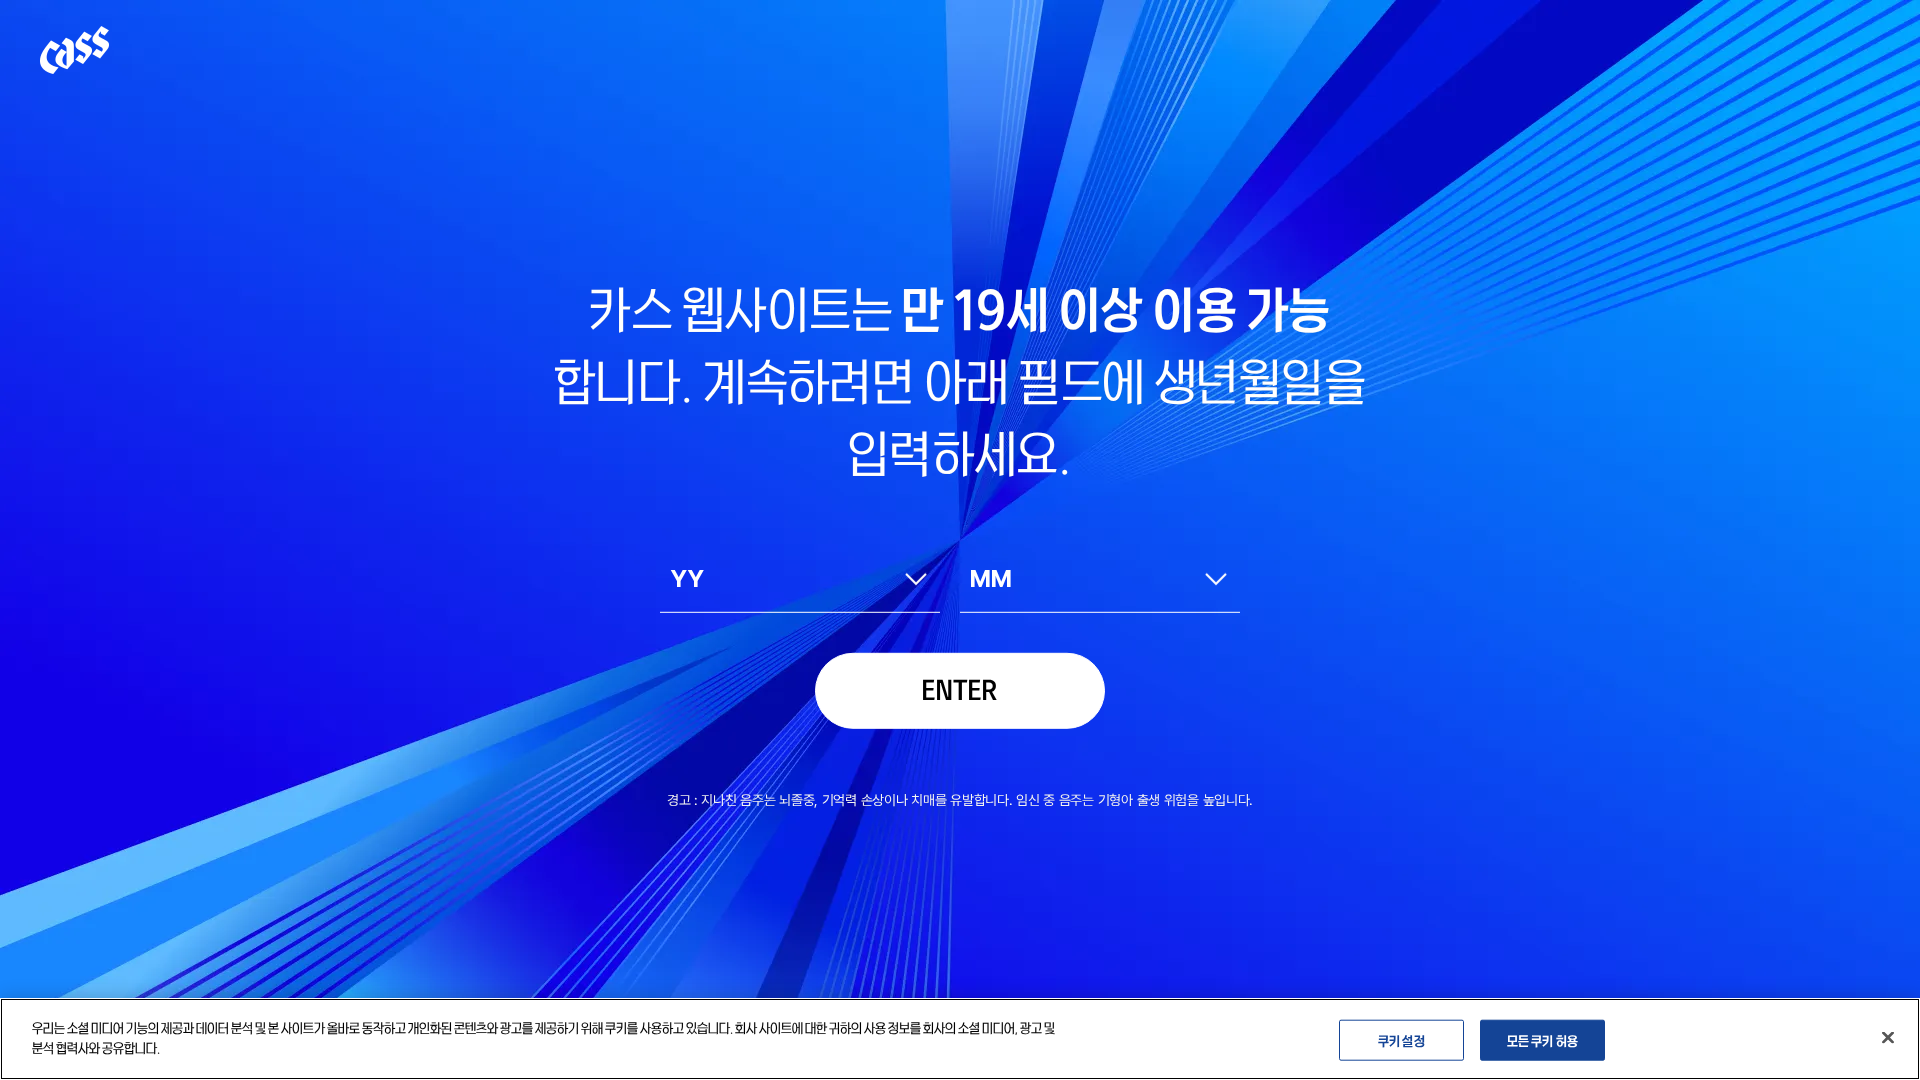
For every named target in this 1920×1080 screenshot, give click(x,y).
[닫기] (1888, 1037)
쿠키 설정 (1401, 1040)
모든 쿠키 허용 (1542, 1040)
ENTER (960, 687)
